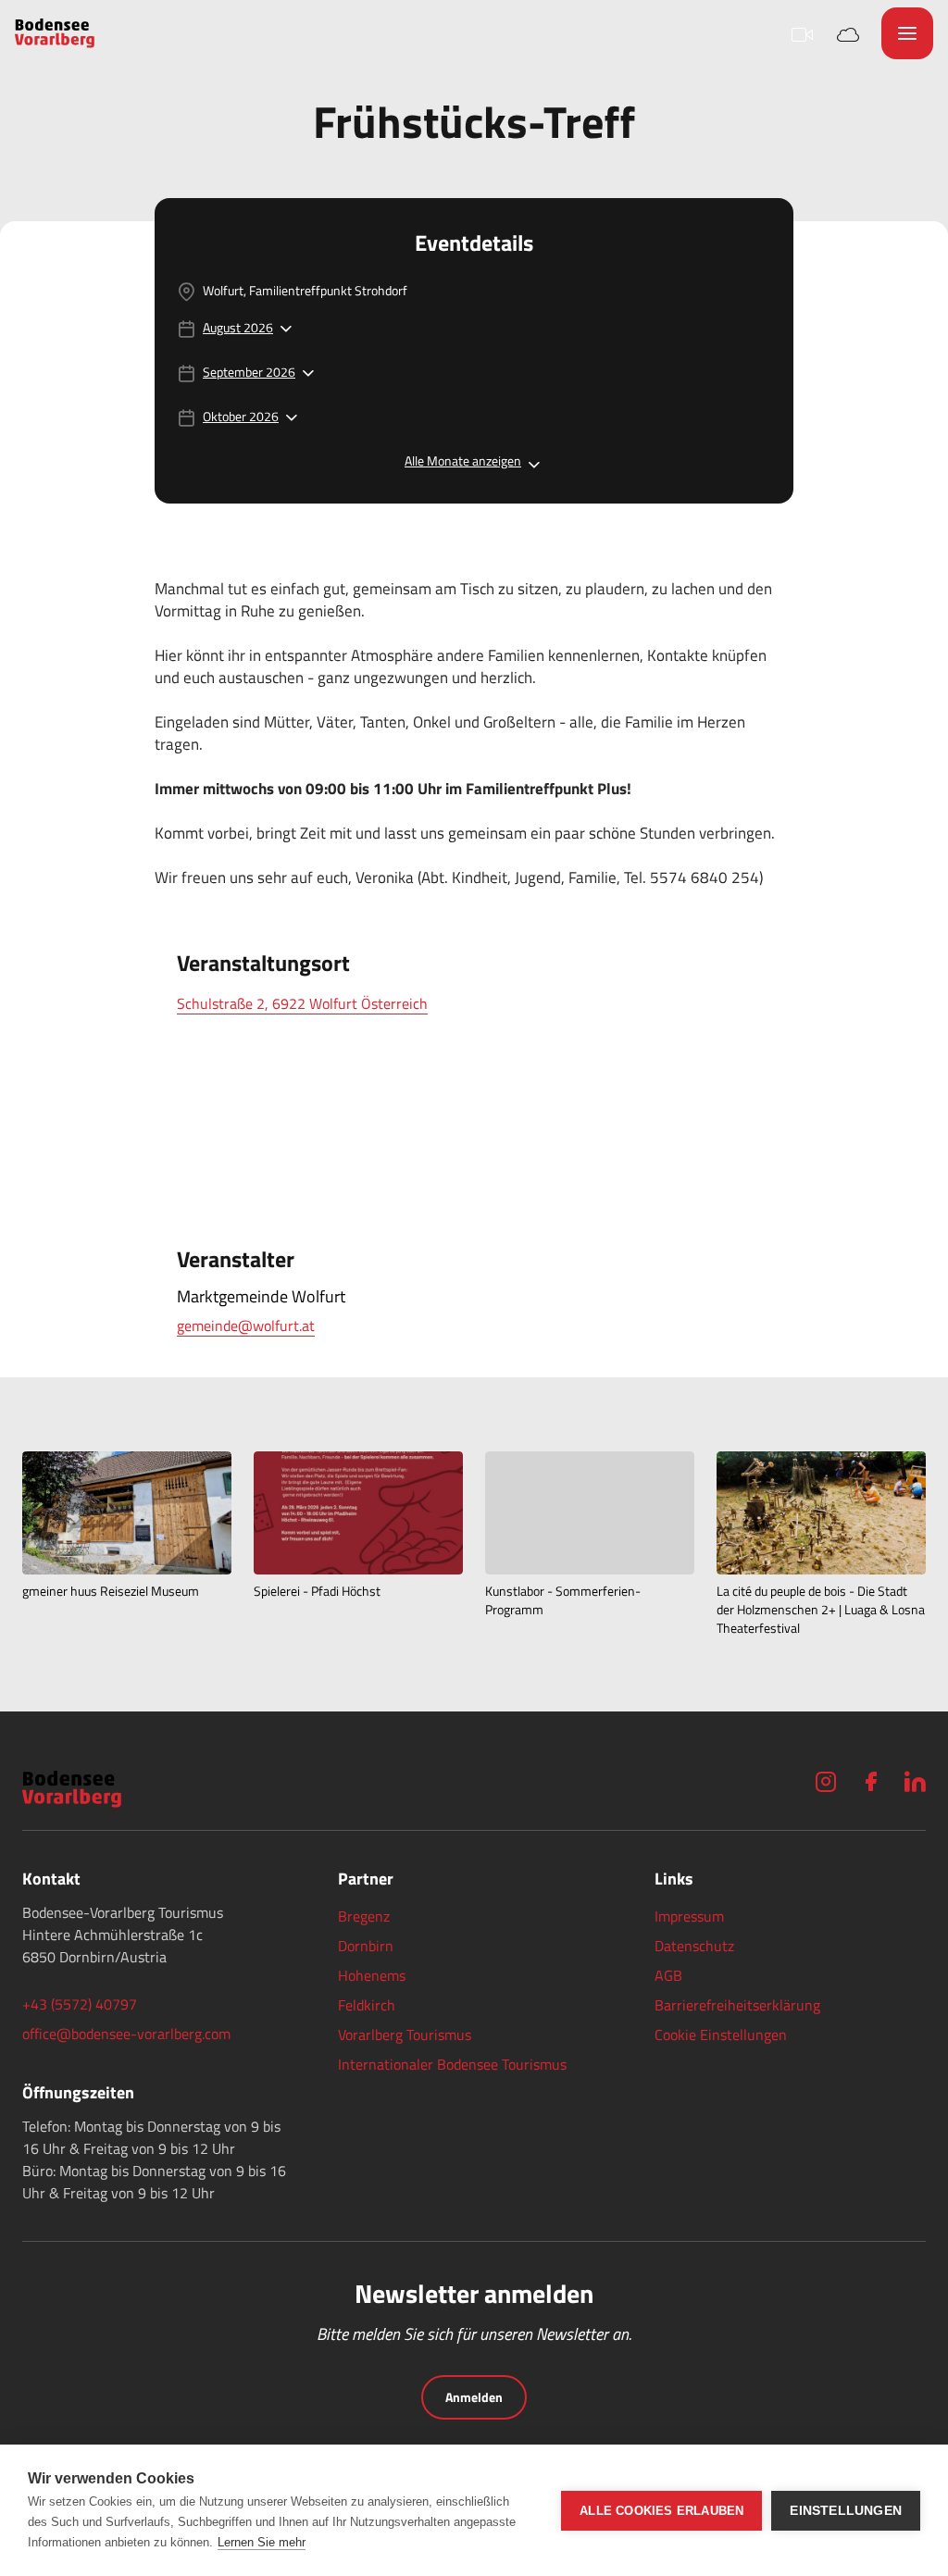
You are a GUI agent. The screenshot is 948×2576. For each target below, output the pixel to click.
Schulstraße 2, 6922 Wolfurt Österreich (302, 1003)
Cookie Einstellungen (721, 2035)
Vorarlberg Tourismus (405, 2035)
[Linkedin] (915, 1781)
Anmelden (474, 2397)
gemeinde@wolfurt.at (246, 1325)
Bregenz (364, 1916)
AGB (668, 1975)
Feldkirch (367, 2005)
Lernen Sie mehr (262, 2542)
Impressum (689, 1916)
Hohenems (372, 1975)
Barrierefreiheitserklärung (737, 2005)
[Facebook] (870, 1781)
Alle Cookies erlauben (661, 2511)
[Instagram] (826, 1781)
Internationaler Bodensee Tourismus (452, 2064)
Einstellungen (846, 2511)
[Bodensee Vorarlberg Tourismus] (55, 33)
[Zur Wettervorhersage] (848, 33)
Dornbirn (366, 1946)
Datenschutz (694, 1946)
